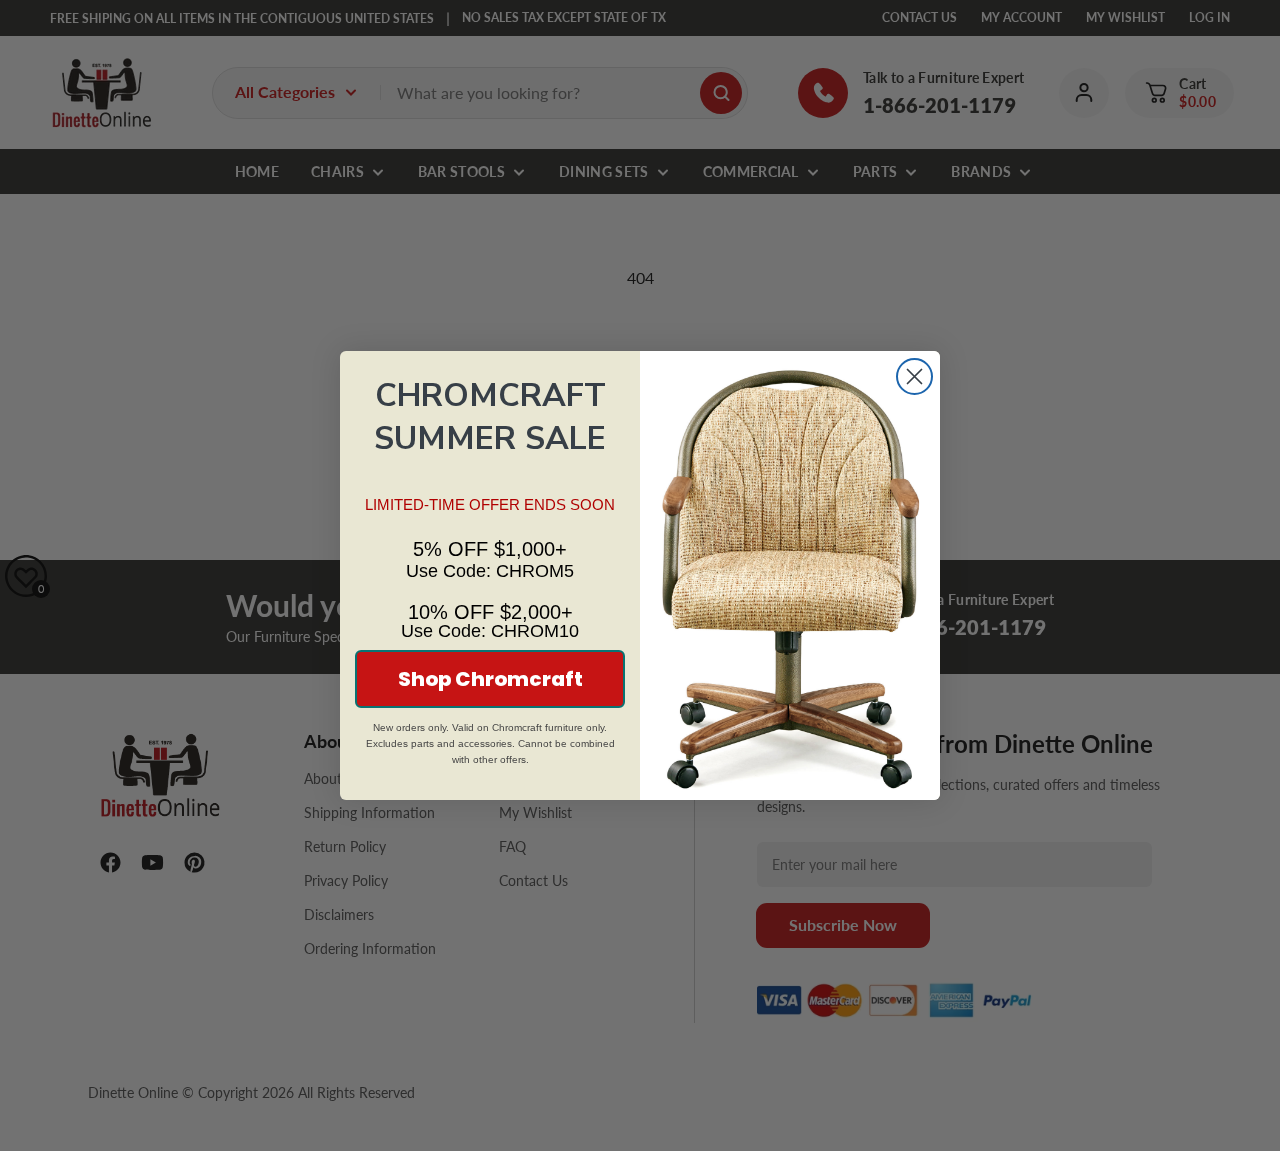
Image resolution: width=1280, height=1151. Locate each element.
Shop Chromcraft (490, 679)
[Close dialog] (914, 376)
